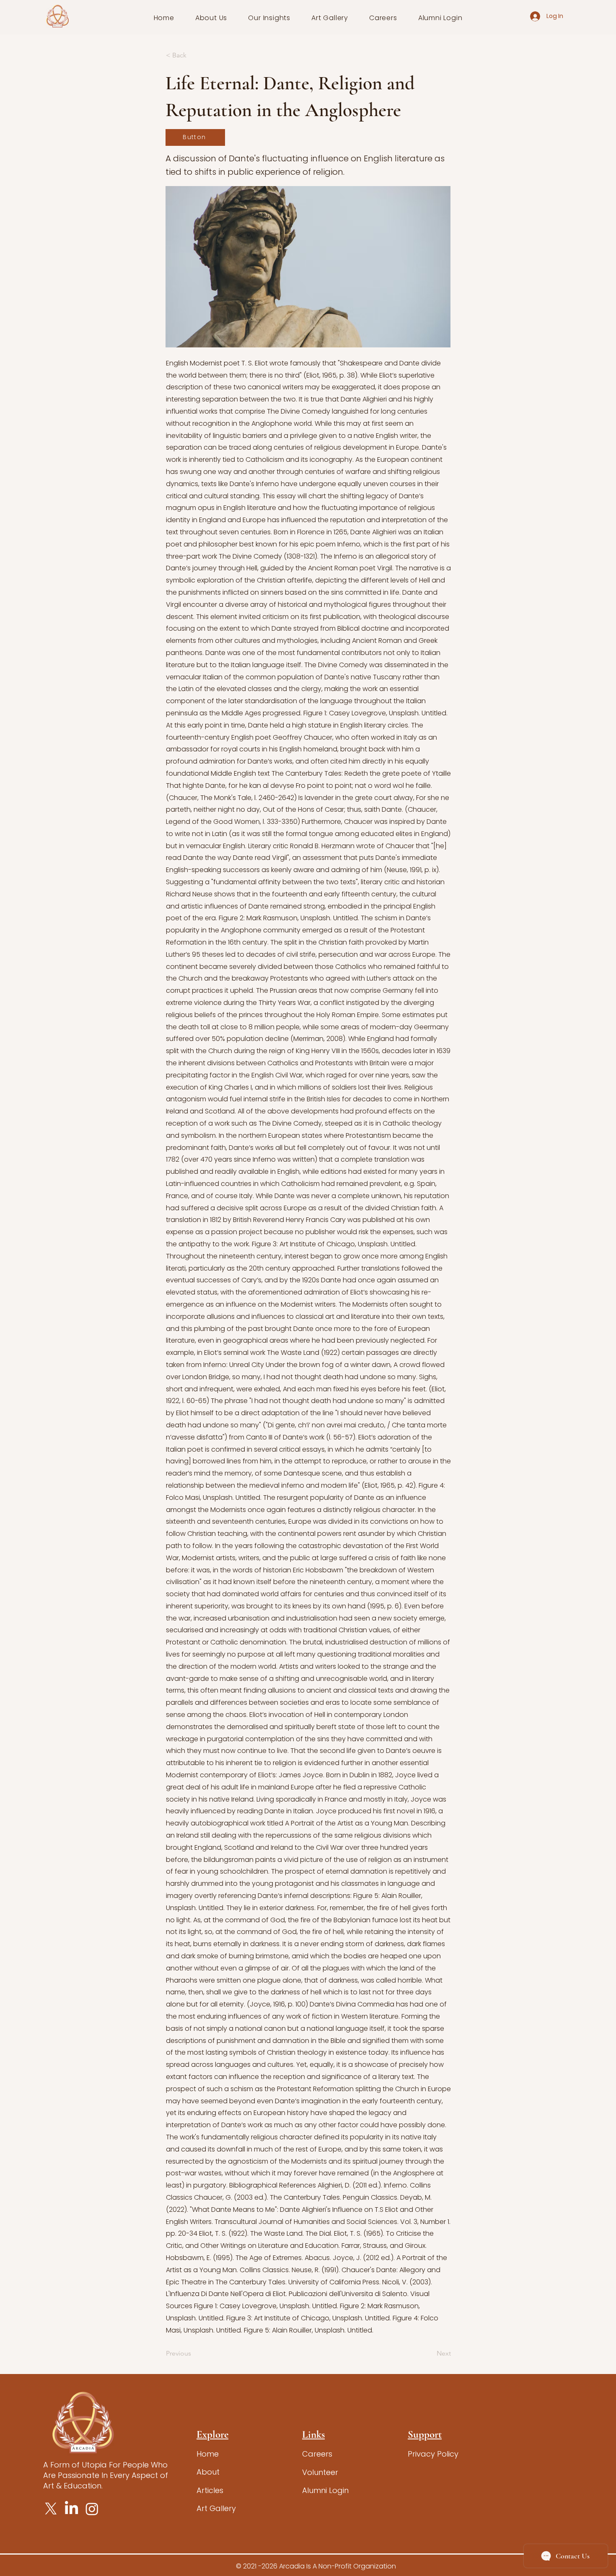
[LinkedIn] (71, 2509)
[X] (51, 2509)
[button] (211, 18)
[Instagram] (92, 2509)
